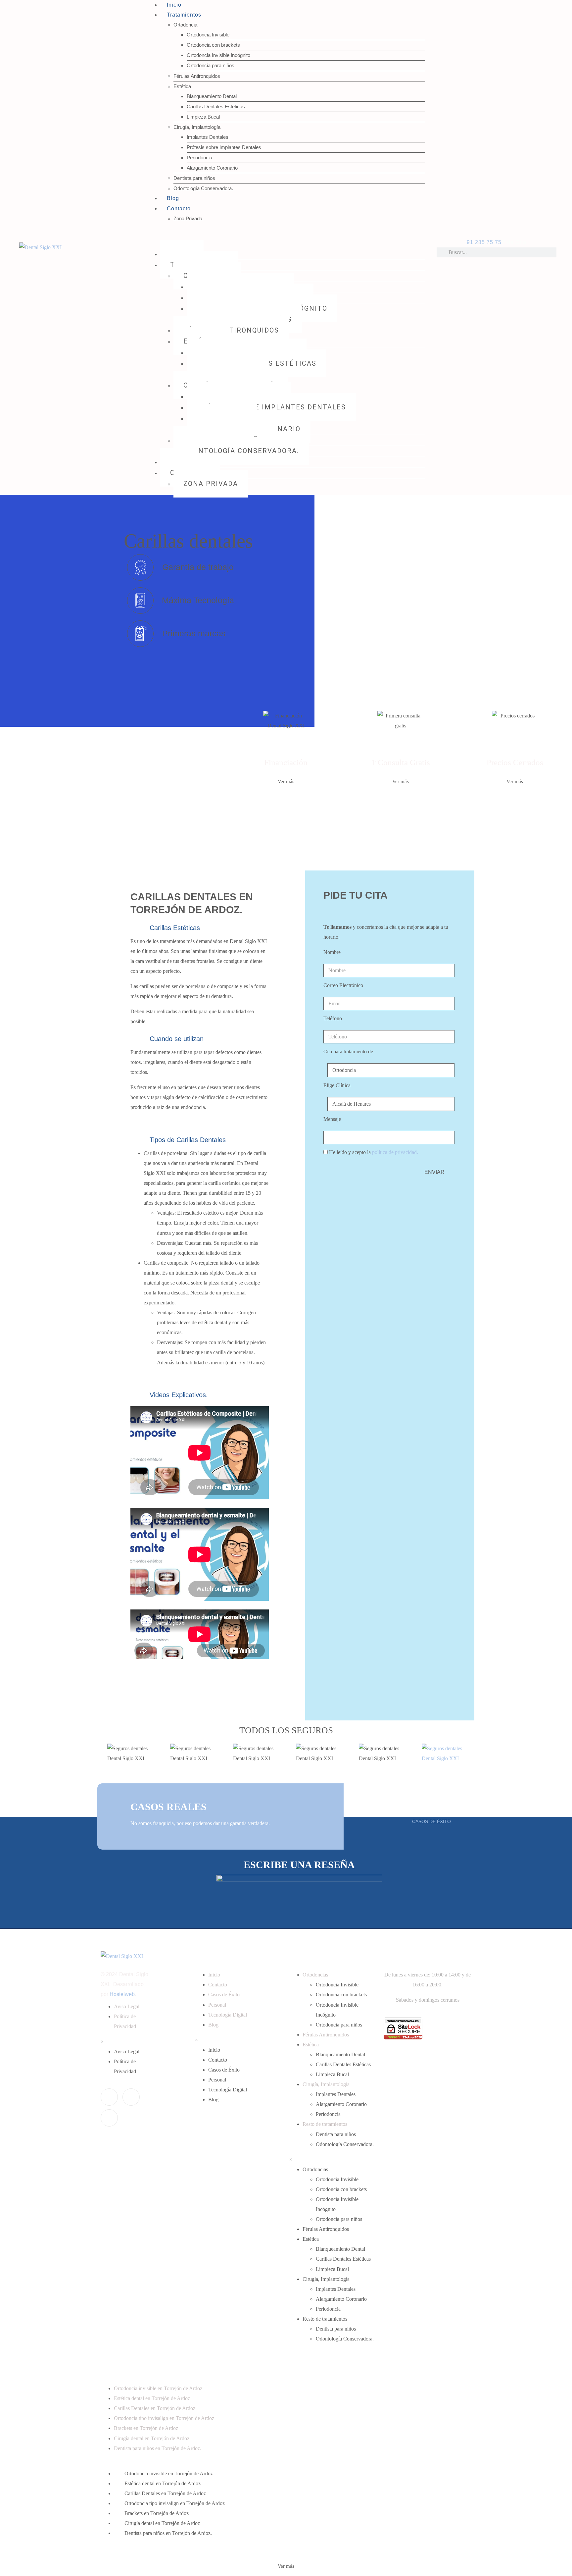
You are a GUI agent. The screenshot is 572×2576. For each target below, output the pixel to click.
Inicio (214, 1975)
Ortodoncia (185, 25)
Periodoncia (199, 158)
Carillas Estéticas (175, 928)
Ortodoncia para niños (211, 65)
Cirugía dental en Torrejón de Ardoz (152, 2438)
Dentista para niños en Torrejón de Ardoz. (158, 2448)
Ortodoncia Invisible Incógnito (218, 55)
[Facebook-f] (109, 2097)
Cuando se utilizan (177, 1039)
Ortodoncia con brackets (213, 45)
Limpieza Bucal (203, 117)
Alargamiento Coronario (212, 168)
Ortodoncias (315, 1975)
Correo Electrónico (343, 985)
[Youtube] (109, 2118)
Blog (173, 198)
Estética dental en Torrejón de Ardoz (152, 2398)
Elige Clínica (337, 1085)
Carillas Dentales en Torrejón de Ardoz (155, 2408)
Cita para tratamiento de (348, 1051)
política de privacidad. (395, 1152)
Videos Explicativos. (179, 1395)
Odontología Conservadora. (203, 188)
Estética (182, 86)
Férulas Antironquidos (197, 76)
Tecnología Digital (228, 2015)
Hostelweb (122, 1994)
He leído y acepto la (374, 1152)
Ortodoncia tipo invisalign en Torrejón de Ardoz (164, 2418)
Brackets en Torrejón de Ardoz (146, 2428)
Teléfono (333, 1018)
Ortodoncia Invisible (208, 35)
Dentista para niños (194, 178)
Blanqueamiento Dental (212, 96)
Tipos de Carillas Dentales (188, 1140)
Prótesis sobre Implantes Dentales (224, 147)
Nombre (332, 952)
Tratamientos (184, 15)
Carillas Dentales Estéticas (216, 106)
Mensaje (332, 1119)
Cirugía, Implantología (197, 127)
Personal (217, 2005)
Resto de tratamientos (325, 2124)
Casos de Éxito (224, 1995)
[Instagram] (131, 2097)
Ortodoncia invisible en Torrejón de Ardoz (158, 2388)
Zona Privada (188, 218)
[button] (200, 927)
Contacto (179, 209)
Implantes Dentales (208, 137)
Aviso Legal (127, 2006)
